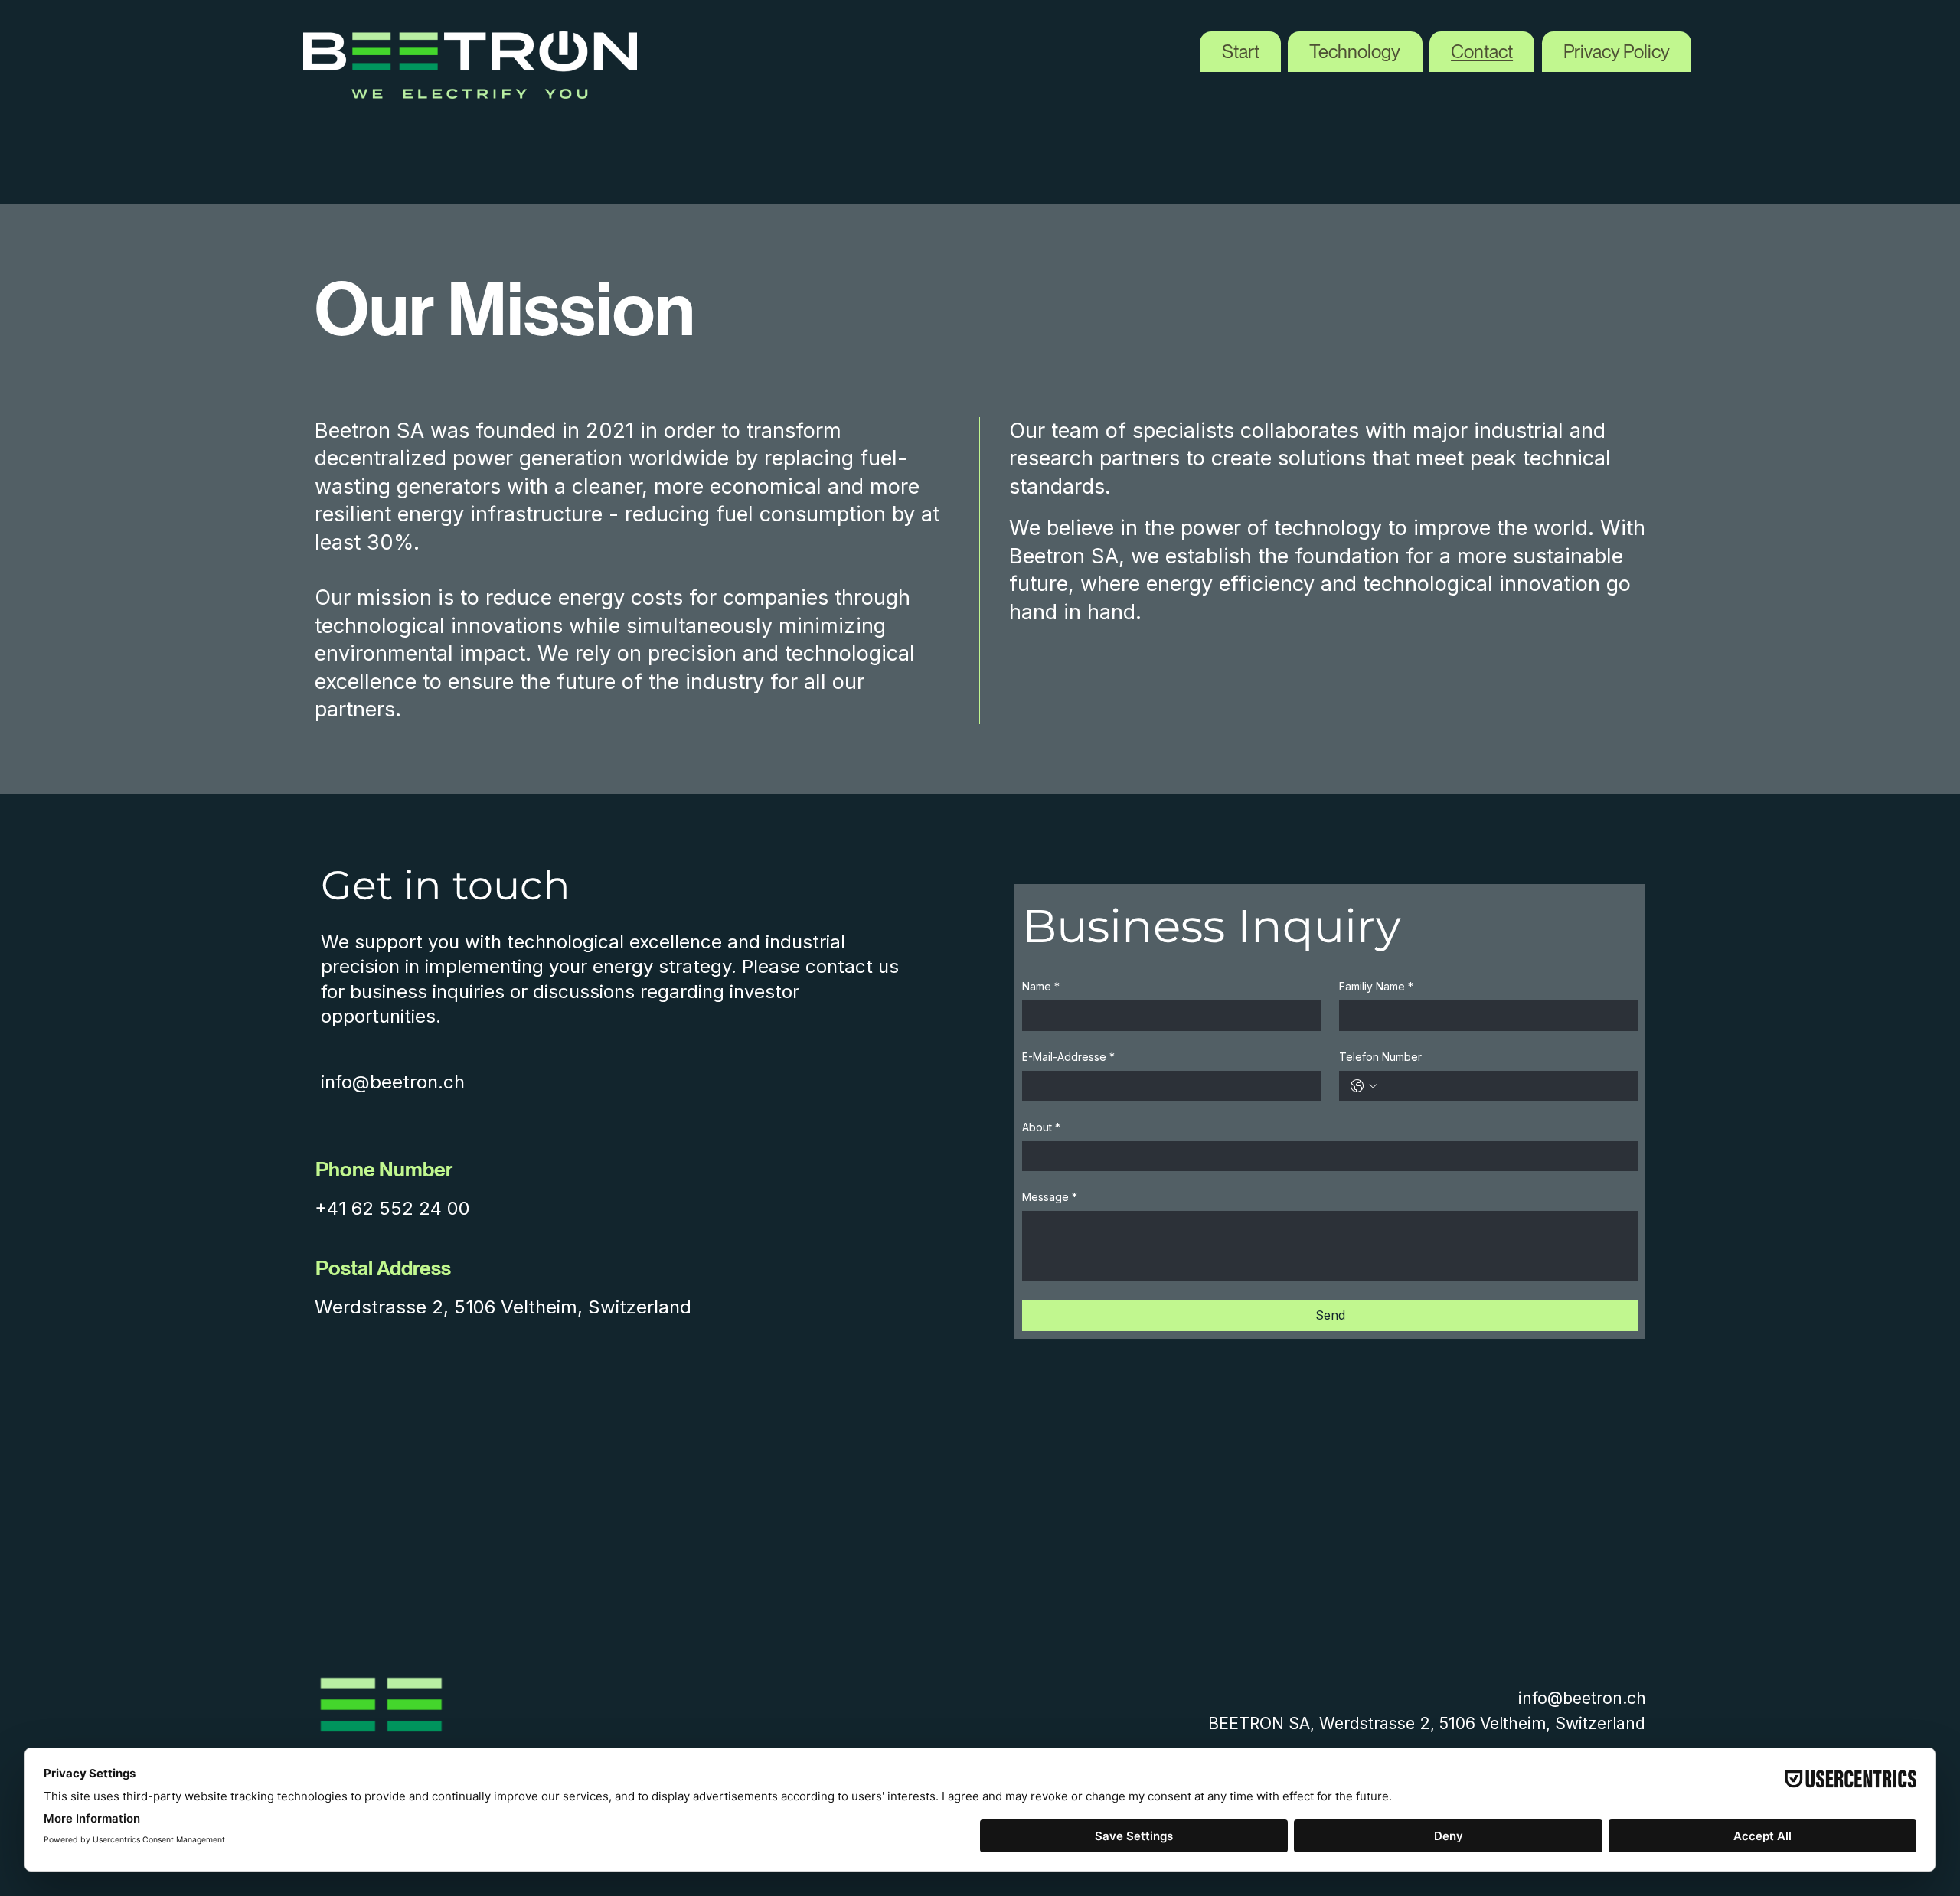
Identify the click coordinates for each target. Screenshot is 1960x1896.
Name (1041, 986)
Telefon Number (1380, 1057)
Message (1050, 1197)
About (1041, 1127)
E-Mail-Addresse (1068, 1057)
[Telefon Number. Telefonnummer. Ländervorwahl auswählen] (1364, 1086)
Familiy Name (1376, 986)
